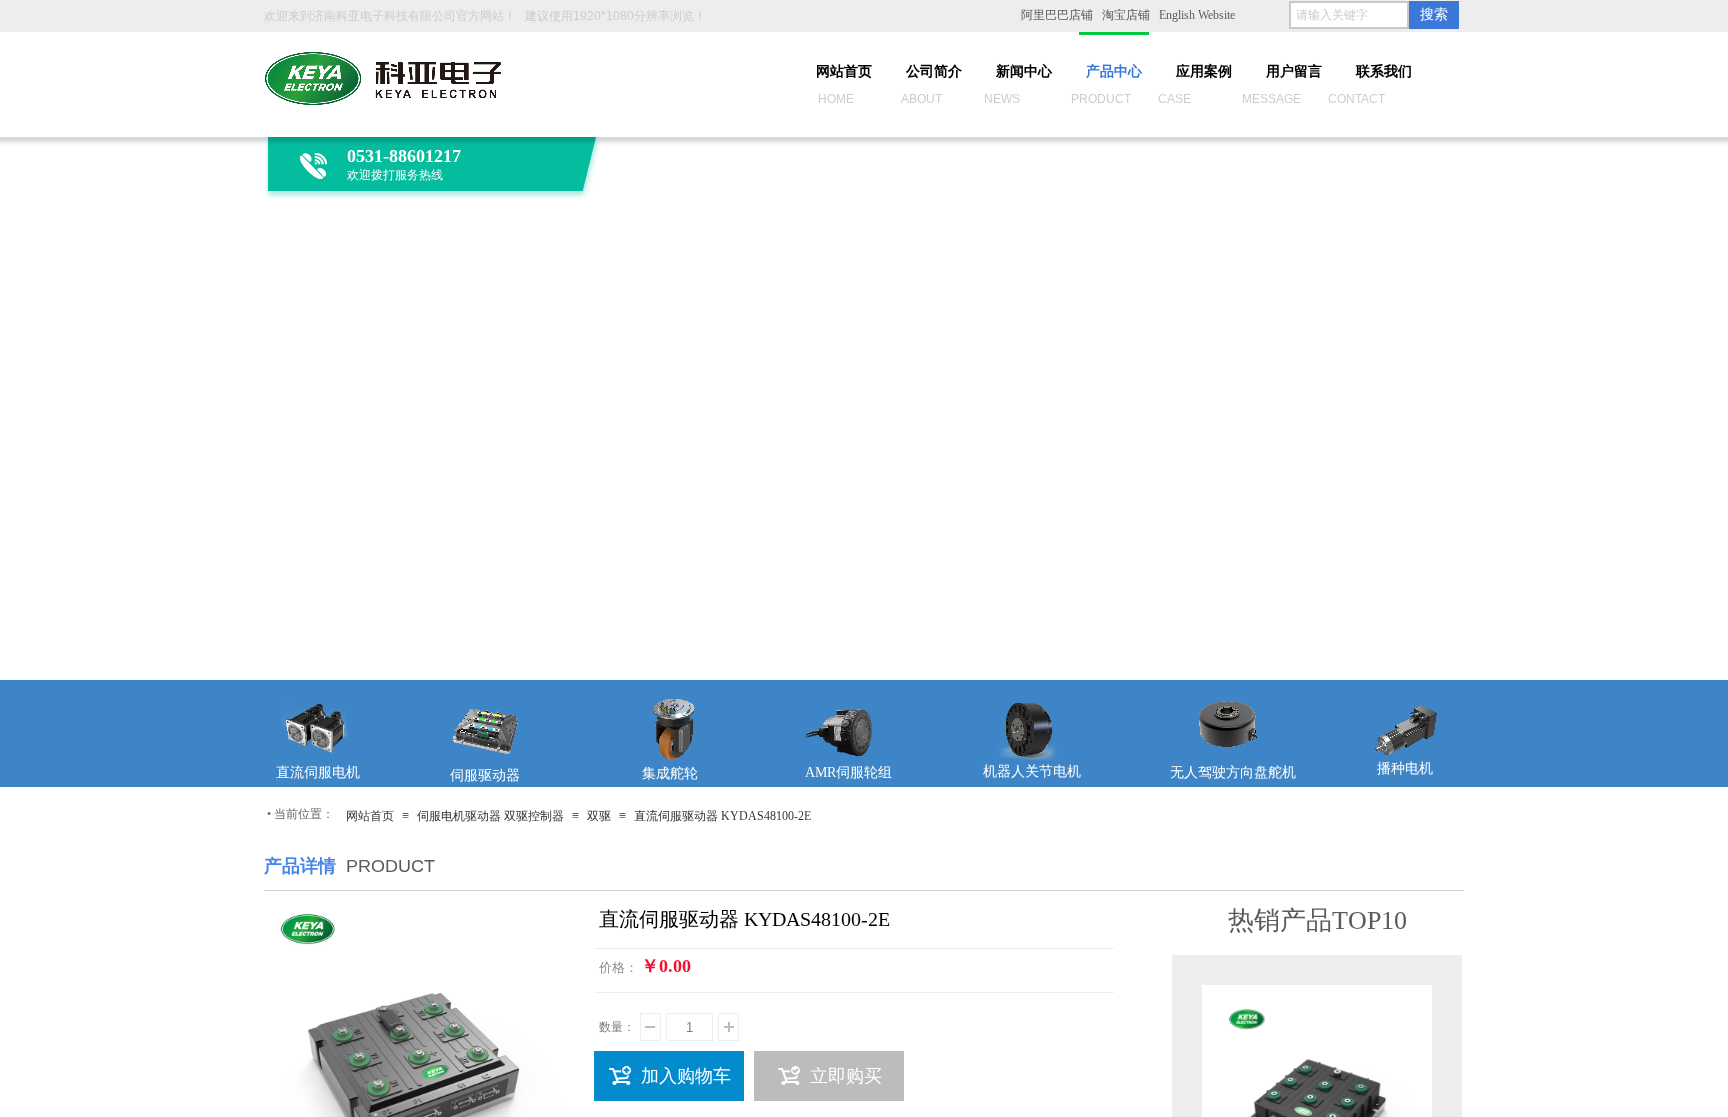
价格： (618, 967)
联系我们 (1384, 71)
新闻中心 (1024, 71)
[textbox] (1349, 15)
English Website (1197, 15)
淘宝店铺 (1126, 15)
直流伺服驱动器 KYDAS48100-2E (722, 816)
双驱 (599, 816)
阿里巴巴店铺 (1057, 15)
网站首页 (844, 71)
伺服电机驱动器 (459, 816)
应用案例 (1204, 71)
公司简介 (934, 71)
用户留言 (1294, 71)
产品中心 (1114, 71)
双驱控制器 (534, 816)
